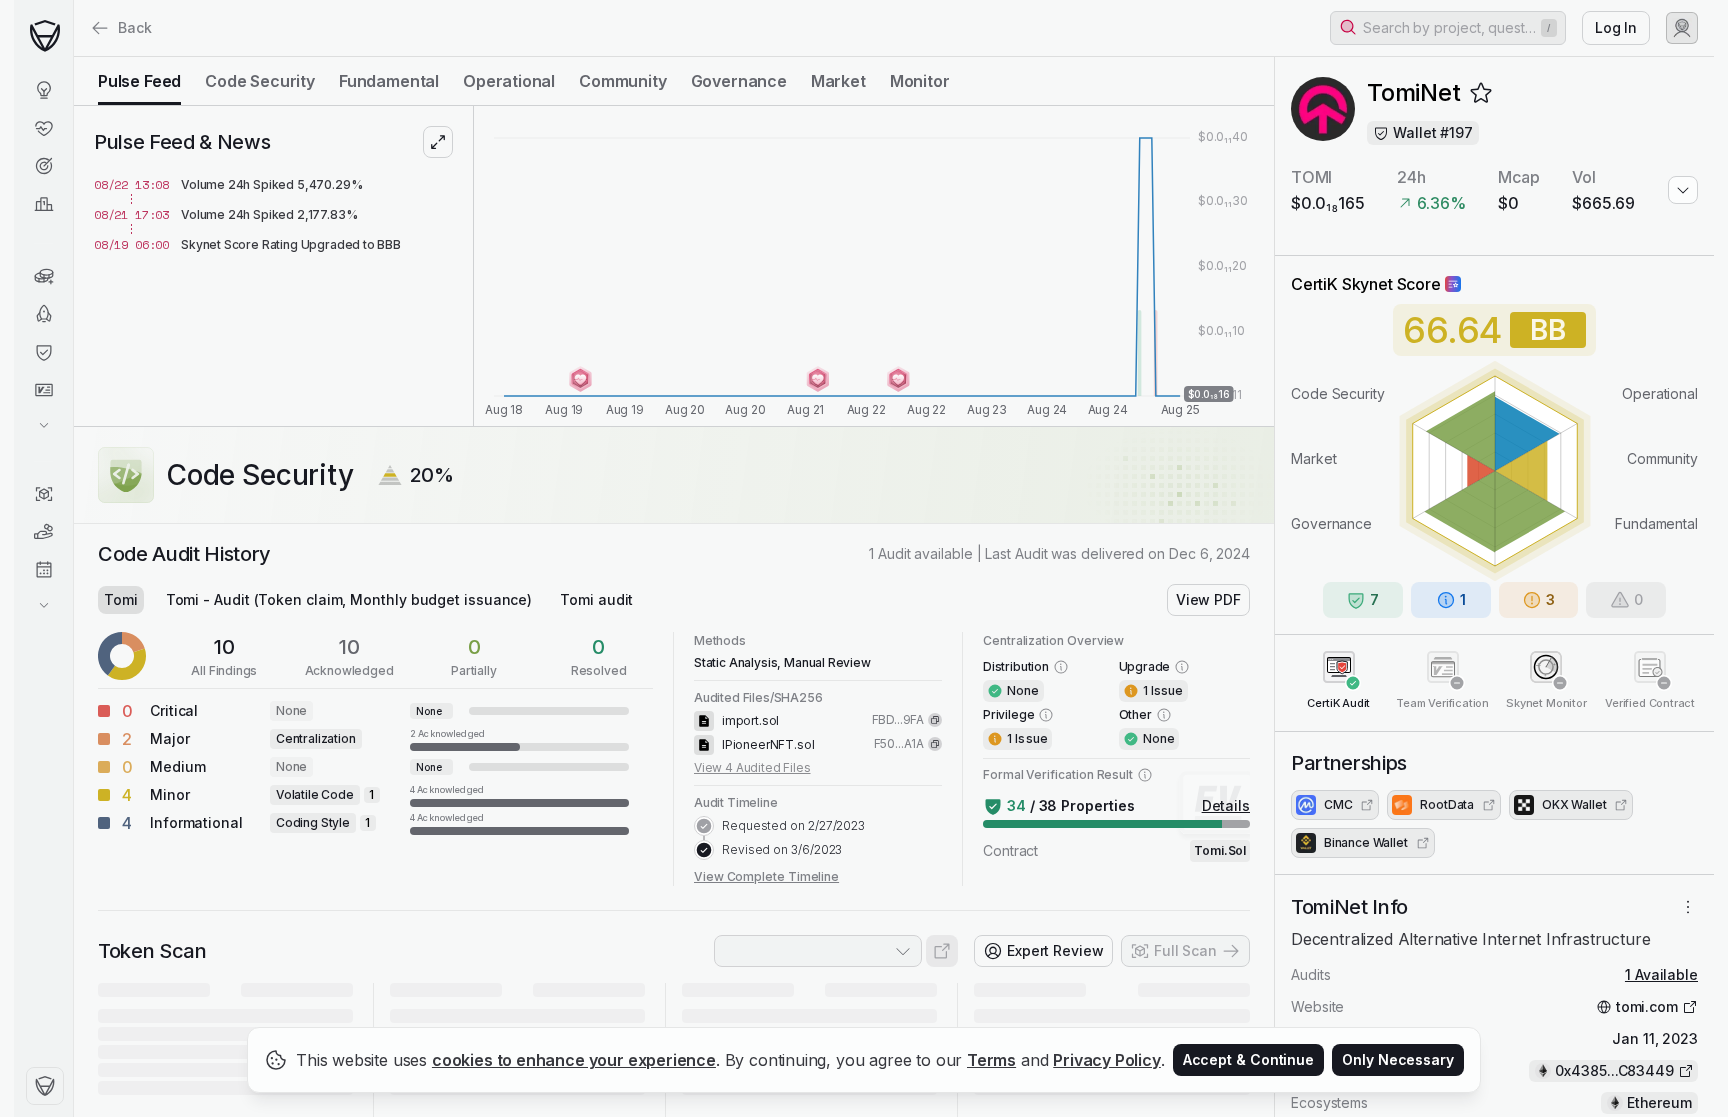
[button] (1448, 28)
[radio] (139, 81)
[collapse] (73, 57)
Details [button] (1226, 805)
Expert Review (1055, 950)
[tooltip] (519, 739)
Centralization (316, 738)
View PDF (1208, 599)
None (291, 710)
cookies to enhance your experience (574, 1060)
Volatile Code (315, 794)
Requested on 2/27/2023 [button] (793, 825)
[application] (874, 266)
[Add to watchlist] (1481, 93)
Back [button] (135, 27)
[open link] (942, 951)
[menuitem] (43, 90)
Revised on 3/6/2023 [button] (782, 849)
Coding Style (313, 822)
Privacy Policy (1107, 1060)
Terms (991, 1060)
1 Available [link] (1661, 974)
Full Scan (1185, 950)
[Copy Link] (935, 720)
